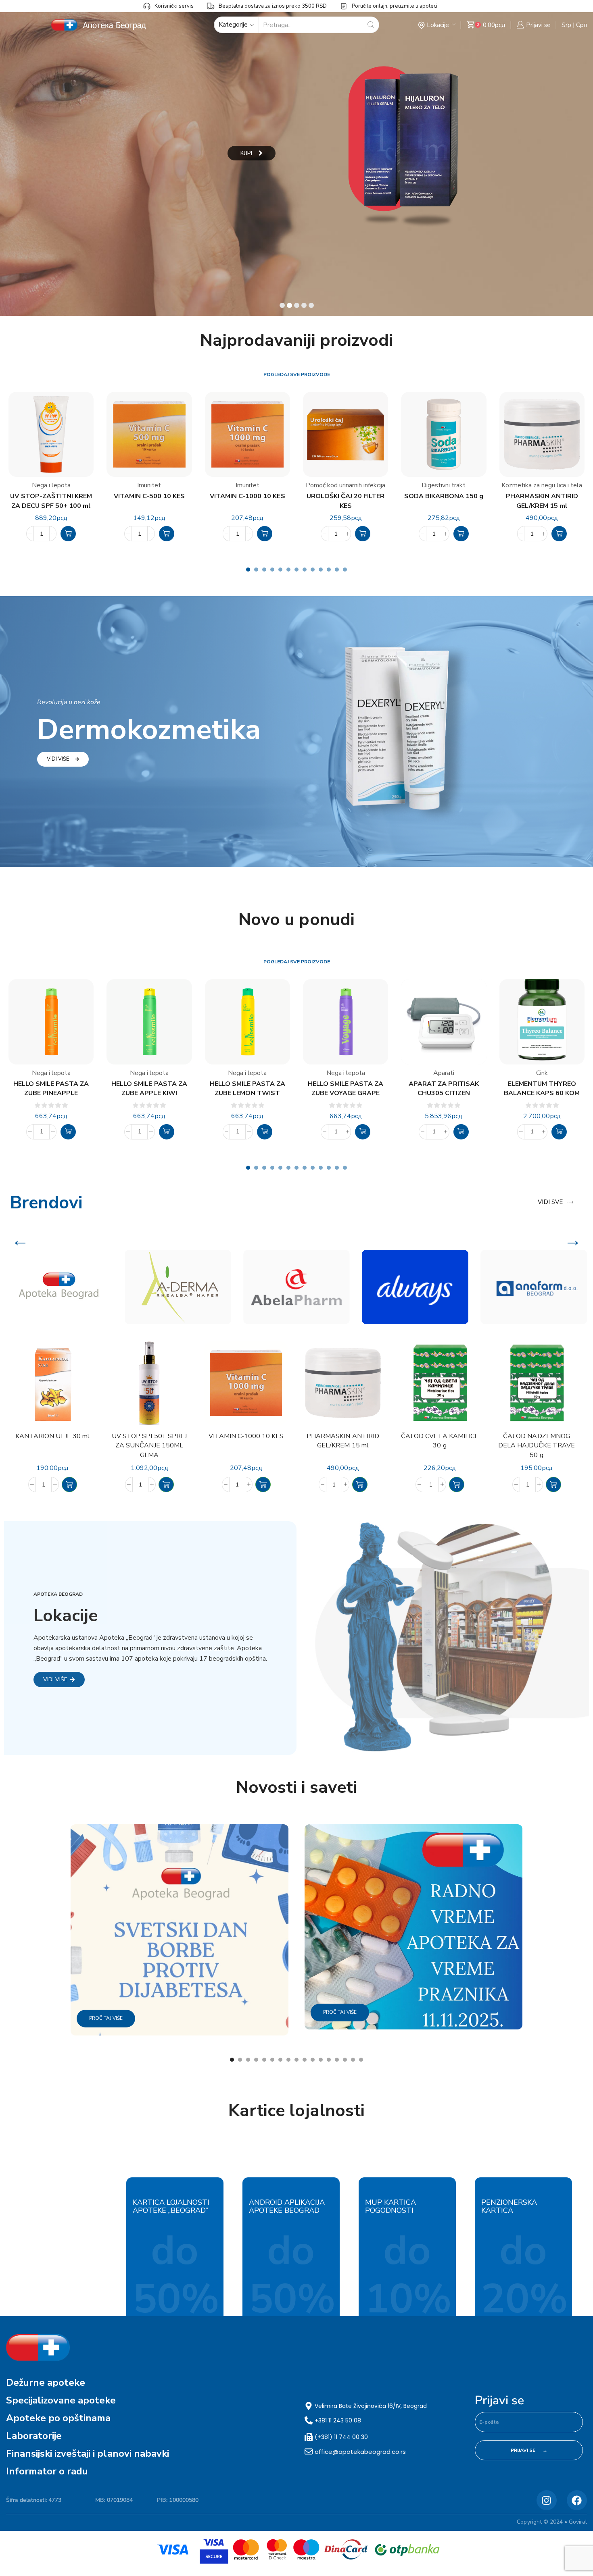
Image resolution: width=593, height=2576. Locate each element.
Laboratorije (34, 2436)
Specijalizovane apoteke (61, 2400)
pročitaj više (106, 2018)
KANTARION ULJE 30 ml (52, 1436)
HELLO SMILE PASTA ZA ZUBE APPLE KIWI (149, 1088)
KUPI (246, 153)
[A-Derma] (178, 1287)
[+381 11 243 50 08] (309, 2420)
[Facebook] (577, 2500)
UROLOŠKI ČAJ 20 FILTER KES (345, 501)
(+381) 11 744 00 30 (341, 2437)
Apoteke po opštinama (58, 2418)
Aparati (444, 1073)
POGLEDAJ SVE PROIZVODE (297, 374)
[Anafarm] (534, 1287)
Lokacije (438, 25)
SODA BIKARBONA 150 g (444, 496)
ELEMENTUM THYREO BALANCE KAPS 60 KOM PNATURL (542, 1089)
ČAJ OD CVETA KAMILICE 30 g (440, 1441)
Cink (542, 1073)
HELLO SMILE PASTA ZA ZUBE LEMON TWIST (247, 1088)
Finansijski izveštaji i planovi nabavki (88, 2453)
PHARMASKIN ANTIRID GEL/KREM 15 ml (542, 501)
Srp (566, 25)
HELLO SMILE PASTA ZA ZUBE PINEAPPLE (51, 1088)
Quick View (87, 1403)
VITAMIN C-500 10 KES (149, 496)
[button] (68, 534)
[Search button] (371, 25)
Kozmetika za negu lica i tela (542, 485)
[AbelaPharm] (296, 1287)
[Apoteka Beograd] (59, 1287)
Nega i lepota (51, 485)
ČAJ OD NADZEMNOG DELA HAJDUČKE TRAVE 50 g (537, 1446)
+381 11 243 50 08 (338, 2420)
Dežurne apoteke (46, 2383)
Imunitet (149, 485)
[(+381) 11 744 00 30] (309, 2437)
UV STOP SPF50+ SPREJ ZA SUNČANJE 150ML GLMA (149, 1446)
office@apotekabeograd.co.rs (360, 2452)
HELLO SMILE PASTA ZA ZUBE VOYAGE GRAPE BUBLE (346, 1089)
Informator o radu (47, 2471)
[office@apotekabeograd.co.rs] (309, 2451)
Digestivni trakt (444, 485)
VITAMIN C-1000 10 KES (247, 496)
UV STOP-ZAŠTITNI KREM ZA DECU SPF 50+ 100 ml (51, 501)
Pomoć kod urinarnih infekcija (346, 485)
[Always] (415, 1287)
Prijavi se (499, 2401)
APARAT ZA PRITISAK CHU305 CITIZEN (444, 1088)
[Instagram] (547, 2500)
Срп (582, 25)
